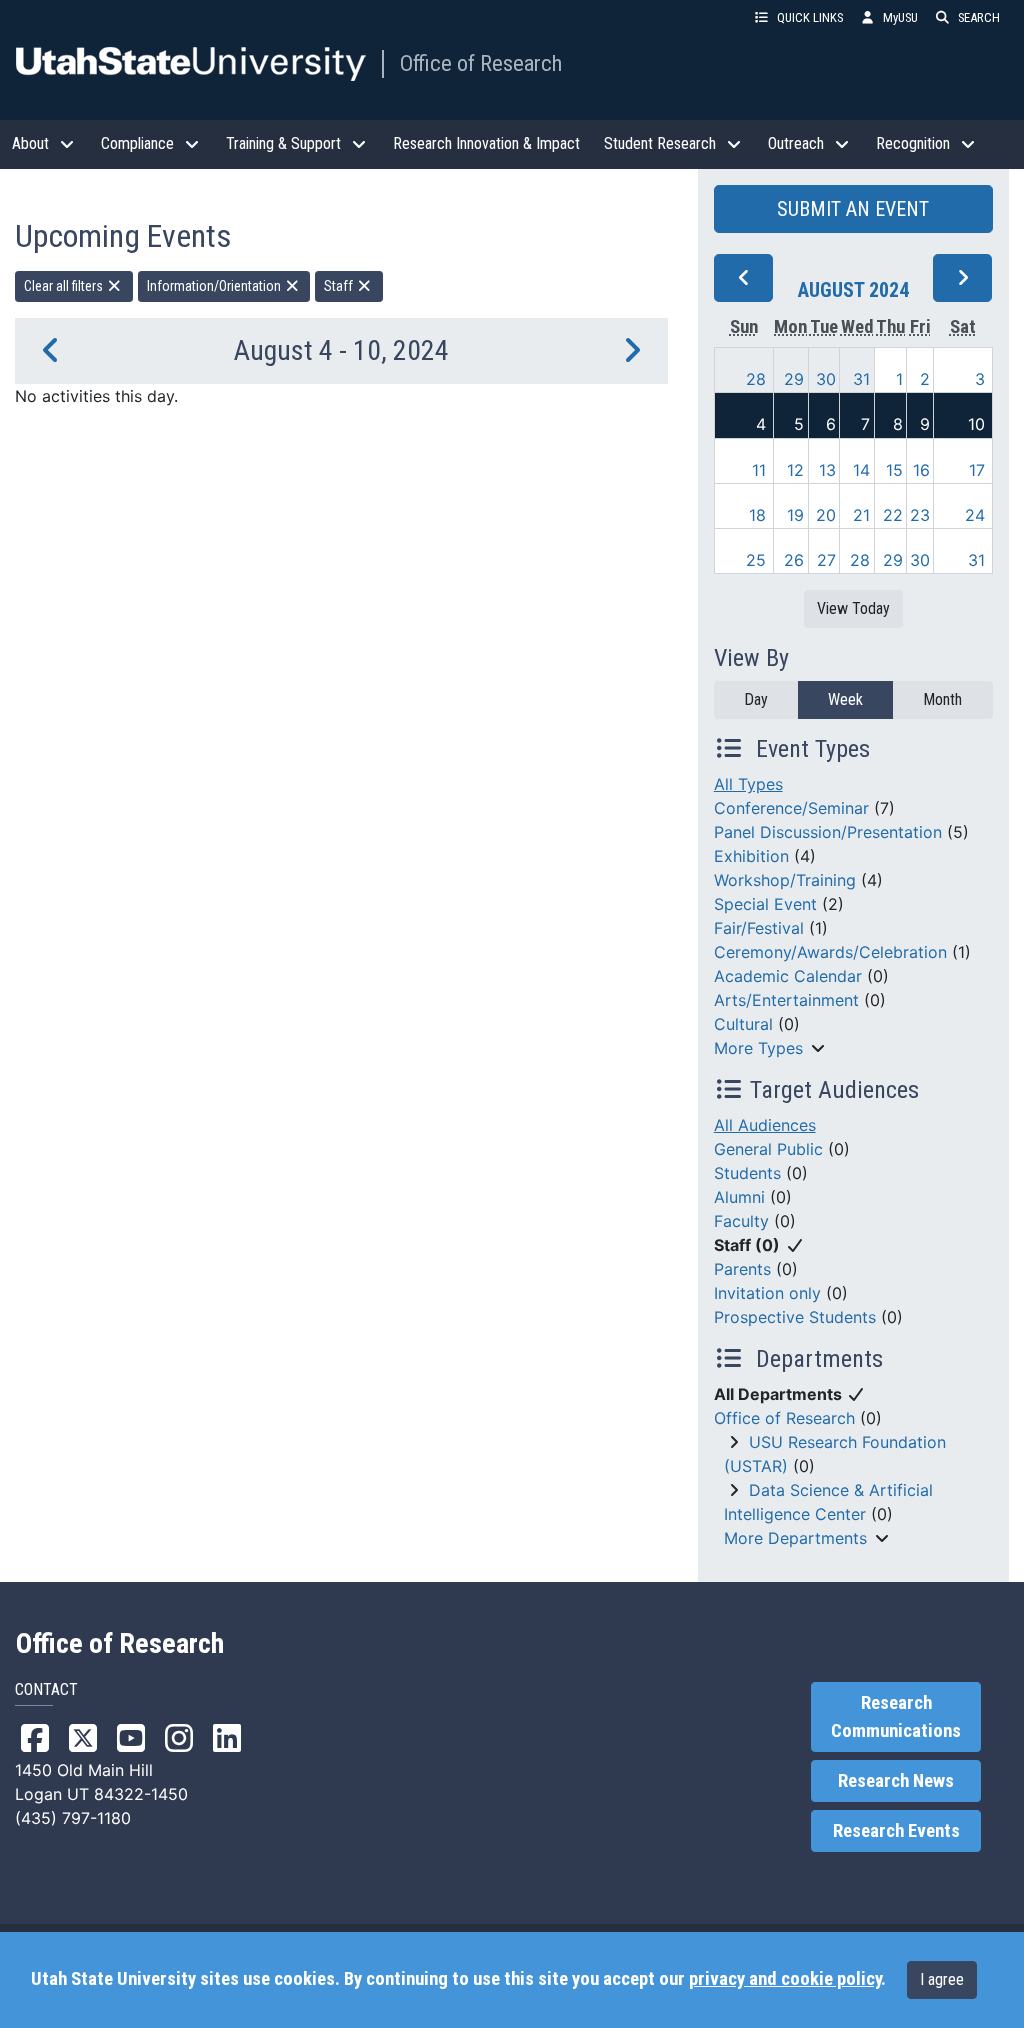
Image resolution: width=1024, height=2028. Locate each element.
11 (759, 470)
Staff (340, 286)
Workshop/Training (785, 880)
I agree (942, 1979)
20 (826, 515)
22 (893, 515)
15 (894, 470)
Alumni (739, 1197)
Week (845, 699)
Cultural (743, 1024)
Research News (896, 1781)
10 (976, 424)
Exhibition (751, 856)
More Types (758, 1048)
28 (756, 379)
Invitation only (767, 1293)
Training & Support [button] (283, 143)
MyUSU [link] (900, 17)
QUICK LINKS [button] (810, 17)
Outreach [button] (796, 143)
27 (826, 560)
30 (826, 379)
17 (977, 470)
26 (794, 560)
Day (756, 699)
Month (942, 699)
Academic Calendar (788, 976)
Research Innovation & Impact (486, 143)
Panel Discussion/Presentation (828, 832)
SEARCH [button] (979, 17)
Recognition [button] (913, 143)
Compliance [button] (137, 143)
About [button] (30, 143)
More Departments (795, 1538)
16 (921, 470)
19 (795, 515)
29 (794, 379)
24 (975, 515)
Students (747, 1173)
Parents (742, 1269)
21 (861, 515)
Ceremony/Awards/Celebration (830, 952)
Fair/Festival (759, 928)
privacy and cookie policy (785, 1979)
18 (757, 515)
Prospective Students (795, 1317)
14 (861, 470)
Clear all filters (65, 286)
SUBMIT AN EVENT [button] (853, 209)
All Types (748, 784)
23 (920, 515)
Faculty (741, 1221)
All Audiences (765, 1125)
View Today (853, 608)
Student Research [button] (660, 143)
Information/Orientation (215, 286)
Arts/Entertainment (786, 1000)
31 (861, 379)
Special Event (765, 904)
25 (756, 560)
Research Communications (896, 1717)
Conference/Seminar (791, 808)
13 (827, 470)
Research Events (896, 1831)
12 (795, 470)
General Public (768, 1149)
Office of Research (481, 63)
